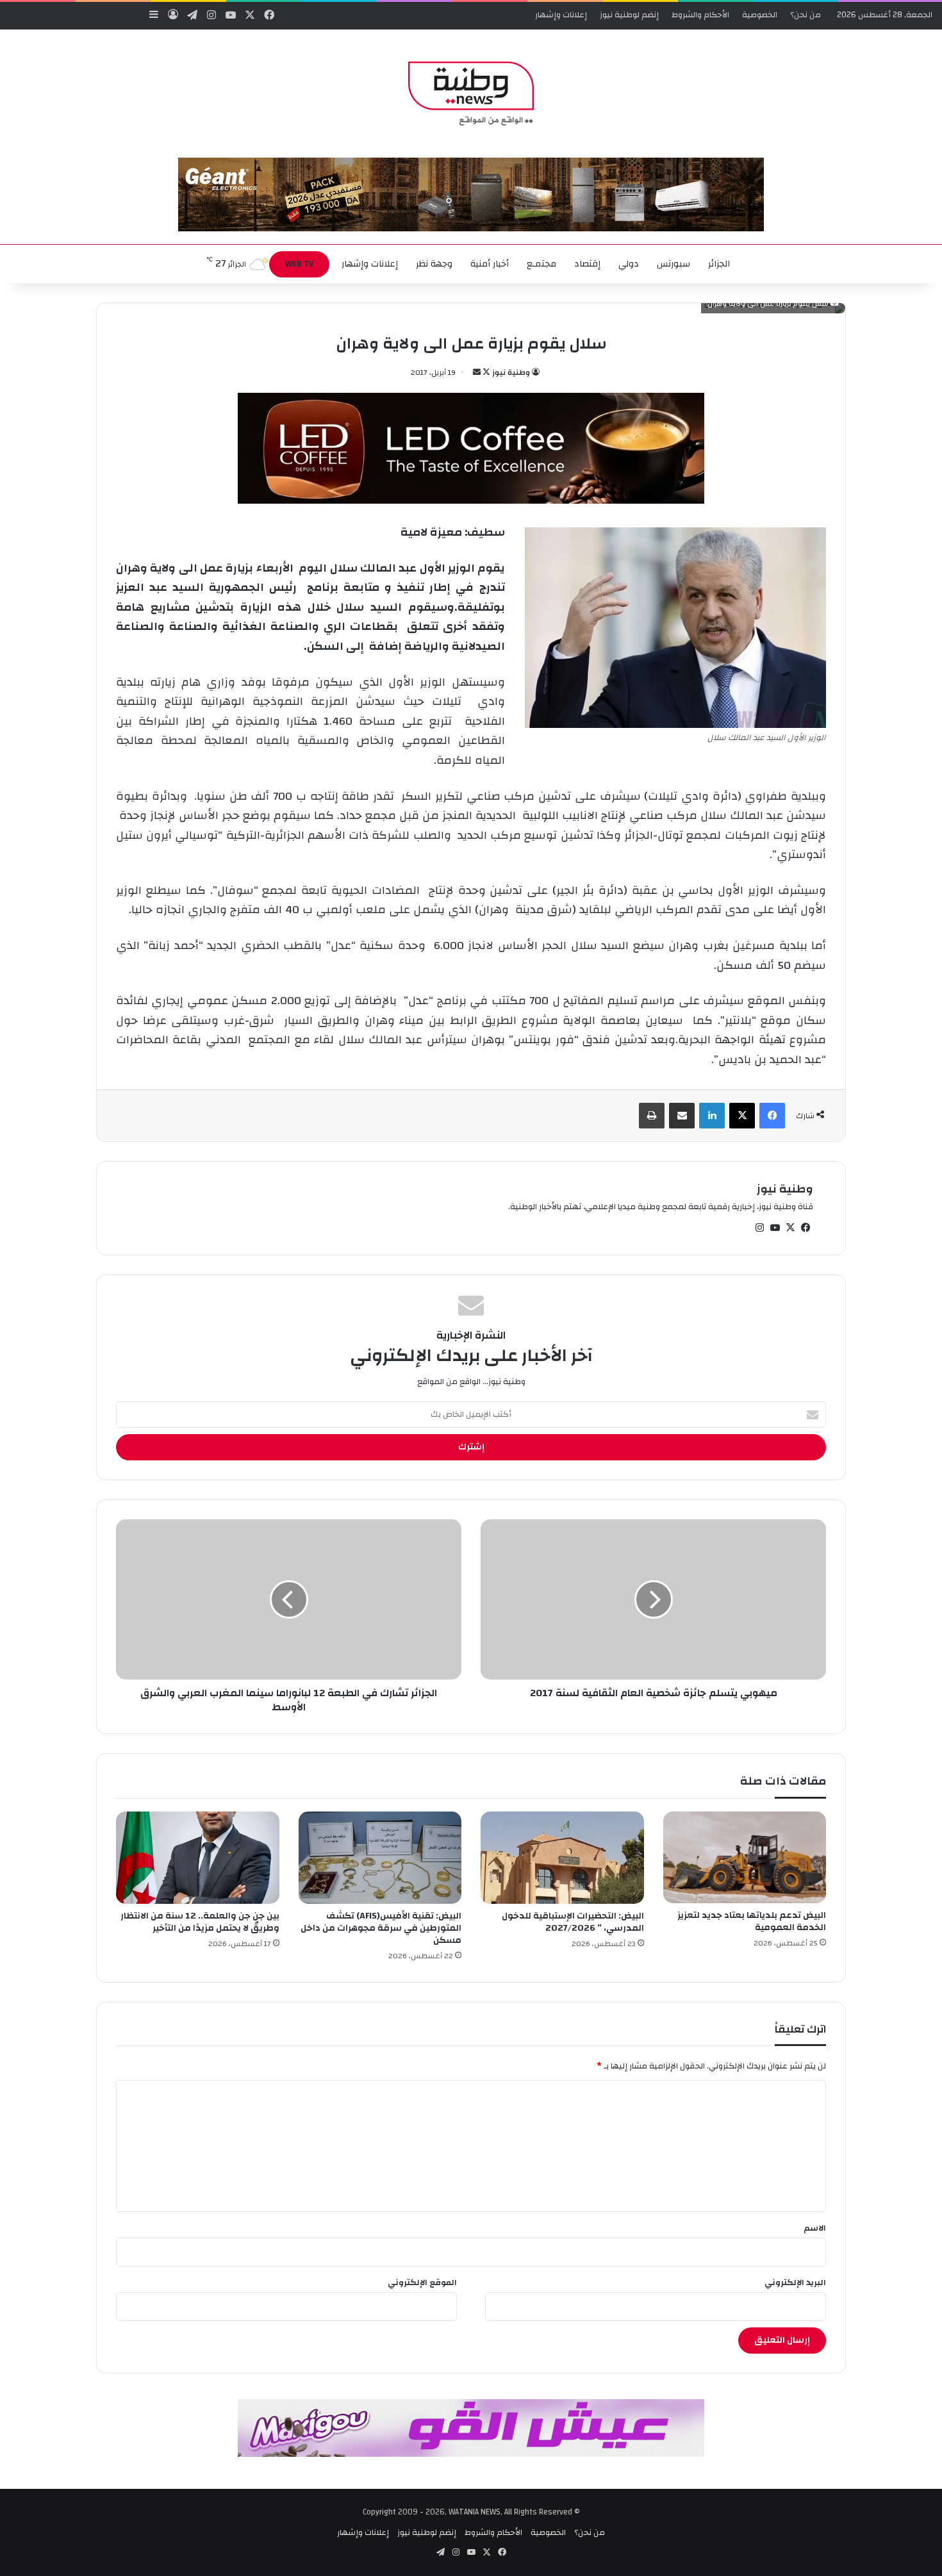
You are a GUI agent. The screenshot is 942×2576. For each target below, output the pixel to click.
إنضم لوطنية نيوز (629, 15)
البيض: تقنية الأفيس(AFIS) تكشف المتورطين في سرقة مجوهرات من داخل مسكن (381, 1928)
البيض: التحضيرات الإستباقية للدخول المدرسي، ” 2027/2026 (573, 1922)
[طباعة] (652, 1116)
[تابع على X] (485, 372)
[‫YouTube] (775, 1228)
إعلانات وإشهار (561, 15)
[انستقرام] (759, 1228)
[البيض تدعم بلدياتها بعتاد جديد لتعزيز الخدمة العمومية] (745, 1857)
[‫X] (742, 1116)
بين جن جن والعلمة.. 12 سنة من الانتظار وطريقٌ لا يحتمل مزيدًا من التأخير (200, 1922)
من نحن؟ (806, 15)
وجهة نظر (434, 264)
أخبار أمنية (490, 264)
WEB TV (299, 264)
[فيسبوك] (772, 1116)
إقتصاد (587, 264)
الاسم (815, 2228)
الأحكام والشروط (700, 15)
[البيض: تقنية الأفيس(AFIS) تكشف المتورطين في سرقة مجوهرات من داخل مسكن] (380, 1858)
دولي (629, 264)
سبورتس (673, 264)
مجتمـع (541, 264)
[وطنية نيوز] (471, 94)
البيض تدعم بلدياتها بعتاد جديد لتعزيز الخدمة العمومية (752, 1921)
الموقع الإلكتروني (422, 2283)
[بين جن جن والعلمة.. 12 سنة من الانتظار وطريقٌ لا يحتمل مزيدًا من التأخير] (198, 1858)
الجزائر (719, 264)
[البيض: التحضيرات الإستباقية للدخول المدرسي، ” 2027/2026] (562, 1858)
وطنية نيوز (511, 372)
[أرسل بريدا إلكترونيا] (477, 372)
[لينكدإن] (712, 1116)
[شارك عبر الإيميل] (682, 1116)
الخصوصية (760, 15)
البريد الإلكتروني (795, 2283)
